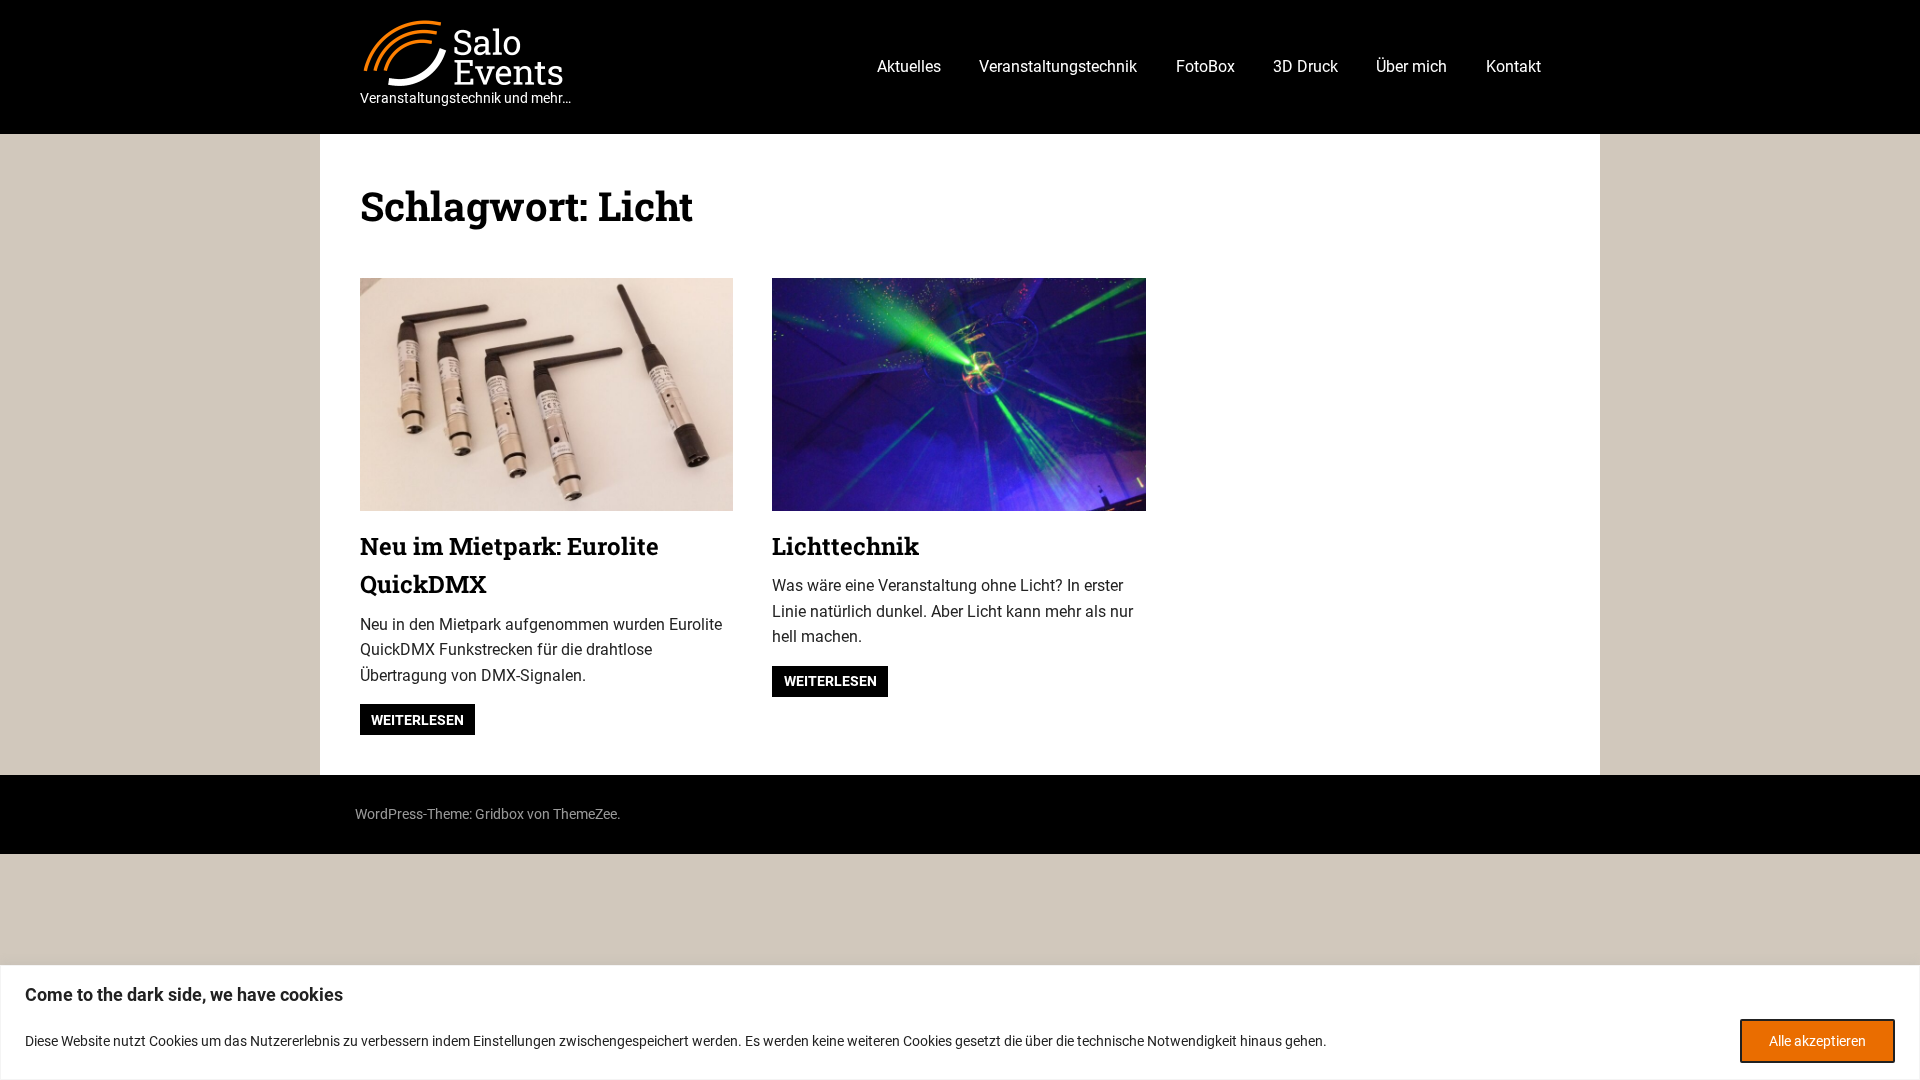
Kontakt (1513, 66)
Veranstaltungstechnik (1058, 66)
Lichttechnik (845, 546)
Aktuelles (909, 66)
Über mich (1411, 66)
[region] (960, 1022)
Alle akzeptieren (1817, 1041)
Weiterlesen (417, 720)
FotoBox (1205, 66)
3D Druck (1305, 66)
